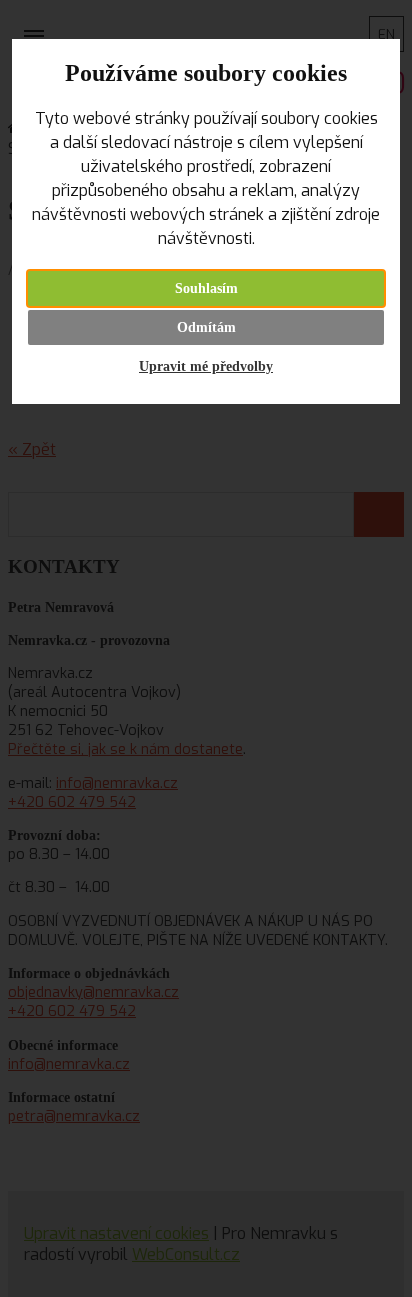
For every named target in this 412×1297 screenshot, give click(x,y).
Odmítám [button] (206, 327)
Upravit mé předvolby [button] (206, 366)
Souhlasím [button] (206, 288)
